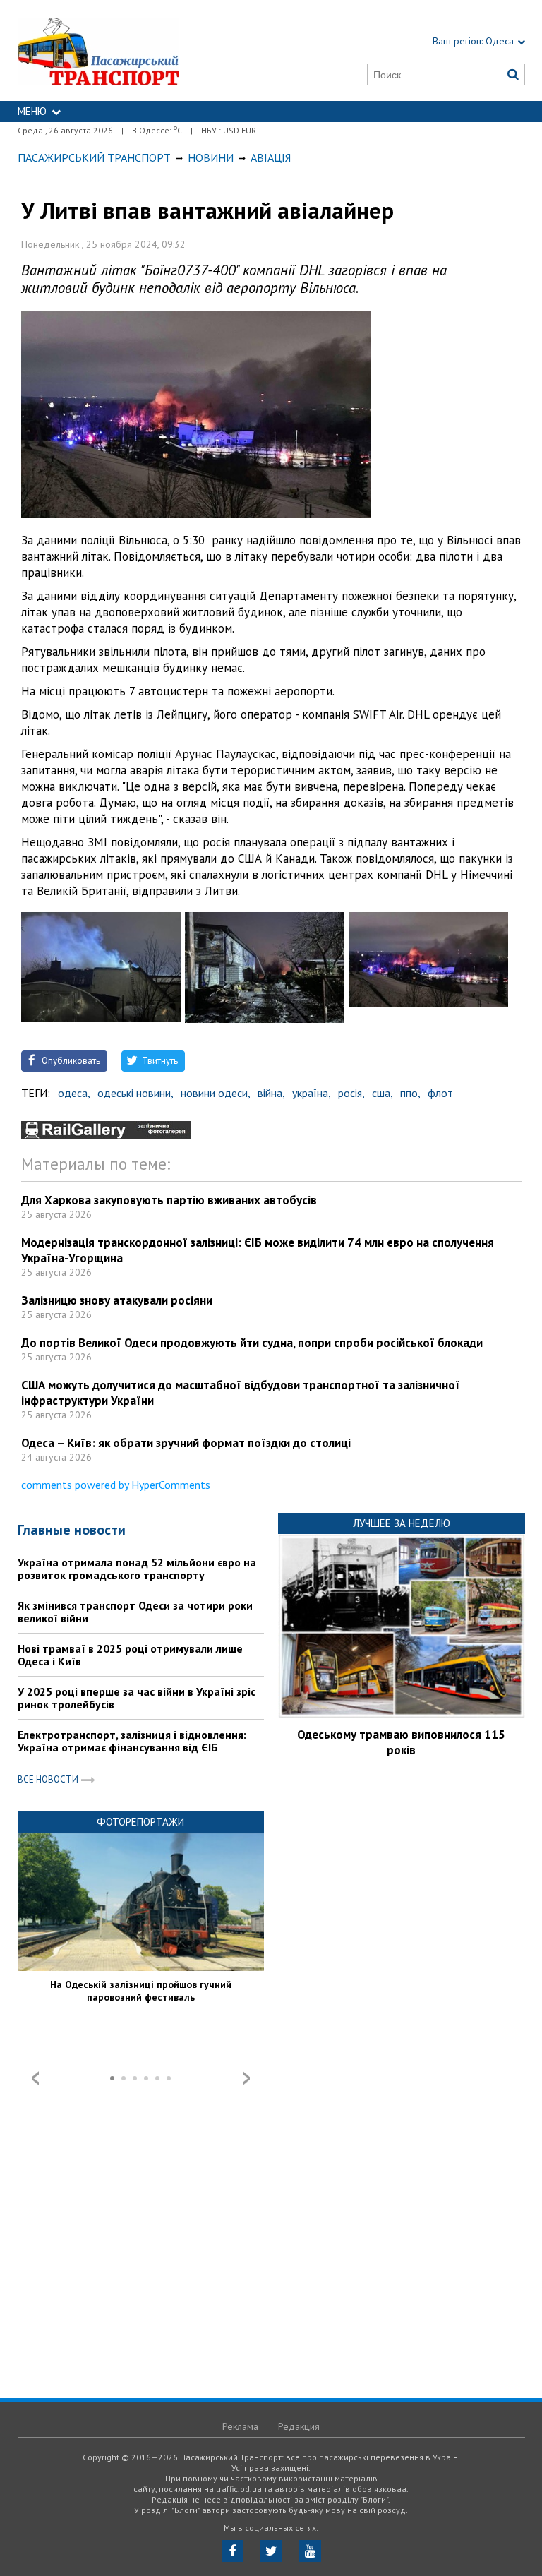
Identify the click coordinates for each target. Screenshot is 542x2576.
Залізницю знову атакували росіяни (117, 1300)
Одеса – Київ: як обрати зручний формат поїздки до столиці (186, 1443)
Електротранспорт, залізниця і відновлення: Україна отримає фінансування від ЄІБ (132, 1741)
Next (246, 2078)
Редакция (299, 2426)
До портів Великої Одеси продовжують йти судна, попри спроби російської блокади (252, 1343)
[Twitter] (271, 2551)
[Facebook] (233, 2551)
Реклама (240, 2426)
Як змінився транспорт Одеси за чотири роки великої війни (135, 1612)
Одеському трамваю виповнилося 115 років (401, 1742)
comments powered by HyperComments (116, 1485)
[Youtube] (310, 2551)
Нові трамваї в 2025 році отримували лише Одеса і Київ (130, 1655)
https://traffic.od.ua (132, 50)
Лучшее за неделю (402, 1523)
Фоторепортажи (140, 1822)
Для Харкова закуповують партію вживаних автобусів (169, 1200)
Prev (35, 2078)
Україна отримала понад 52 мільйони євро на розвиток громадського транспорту (137, 1569)
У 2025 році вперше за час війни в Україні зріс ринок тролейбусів (137, 1698)
